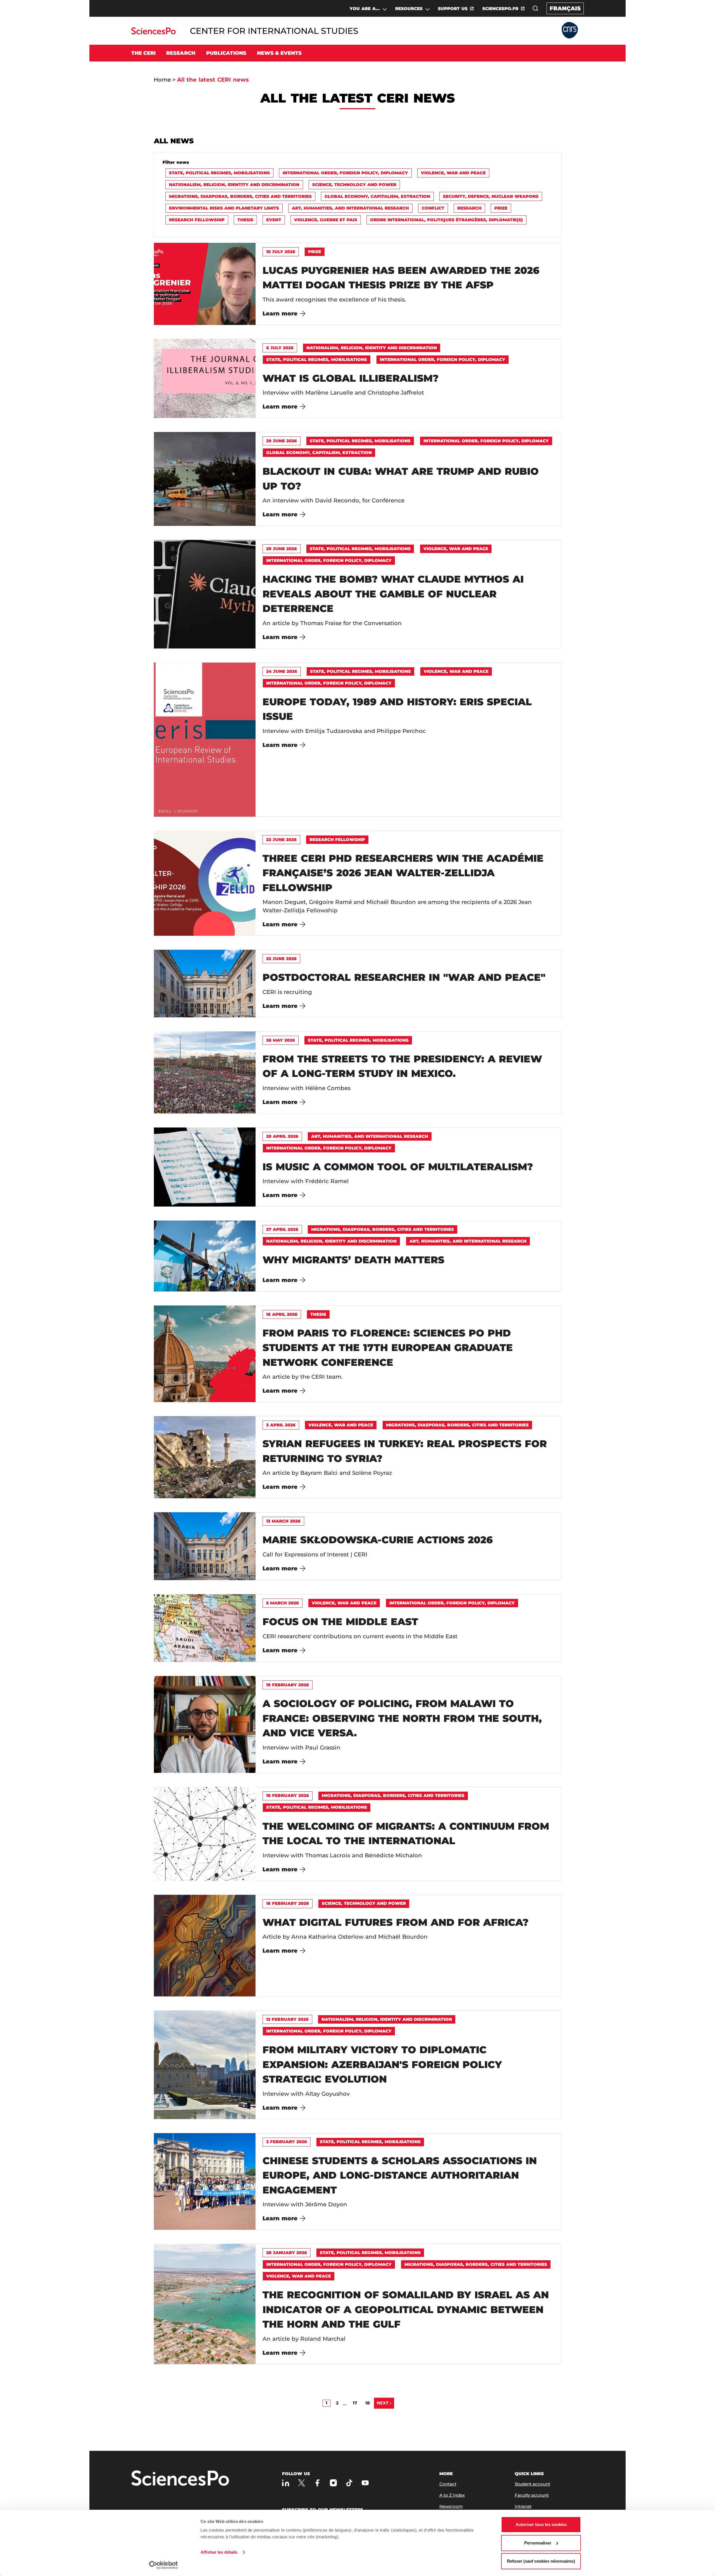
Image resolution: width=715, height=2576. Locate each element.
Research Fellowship (197, 220)
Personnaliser (538, 2543)
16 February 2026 (288, 1903)
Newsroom (451, 2506)
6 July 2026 (280, 348)
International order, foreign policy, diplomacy (345, 173)
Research (469, 208)
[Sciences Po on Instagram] (333, 2483)
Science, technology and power (354, 185)
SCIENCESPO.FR (500, 9)
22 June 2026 (281, 840)
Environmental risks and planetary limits (224, 208)
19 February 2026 (288, 1685)
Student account (532, 2484)
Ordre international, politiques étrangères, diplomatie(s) (446, 220)
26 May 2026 (281, 1040)
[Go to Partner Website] (570, 31)
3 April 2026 (281, 1425)
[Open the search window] (535, 8)
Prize (501, 208)
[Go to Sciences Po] (153, 33)
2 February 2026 (287, 2142)
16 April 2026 (282, 1314)
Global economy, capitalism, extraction (377, 196)
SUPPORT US (453, 9)
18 (368, 2403)
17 (355, 2403)
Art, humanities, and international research (350, 208)
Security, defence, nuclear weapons (491, 196)
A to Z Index (452, 2495)
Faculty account (532, 2495)
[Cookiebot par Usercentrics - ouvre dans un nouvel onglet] (164, 2565)
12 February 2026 (287, 2019)
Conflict (433, 208)
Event (274, 220)
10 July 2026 (281, 252)
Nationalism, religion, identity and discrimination (234, 185)
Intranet (523, 2506)
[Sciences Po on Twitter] (302, 2483)
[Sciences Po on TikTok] (349, 2483)
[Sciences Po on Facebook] (317, 2483)
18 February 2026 (288, 1795)
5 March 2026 (283, 1603)
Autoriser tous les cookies (541, 2524)
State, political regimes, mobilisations (219, 173)
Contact (448, 2484)
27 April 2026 (282, 1229)
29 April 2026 (282, 1136)
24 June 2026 (282, 671)
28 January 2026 (287, 2253)
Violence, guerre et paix (326, 220)
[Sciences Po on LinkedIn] (286, 2483)
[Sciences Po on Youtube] (365, 2483)
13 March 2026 (283, 1521)
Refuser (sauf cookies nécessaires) (541, 2561)
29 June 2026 (282, 441)
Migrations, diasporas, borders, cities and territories (240, 196)
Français (565, 8)
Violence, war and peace (453, 173)
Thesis (245, 220)
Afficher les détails (219, 2552)
